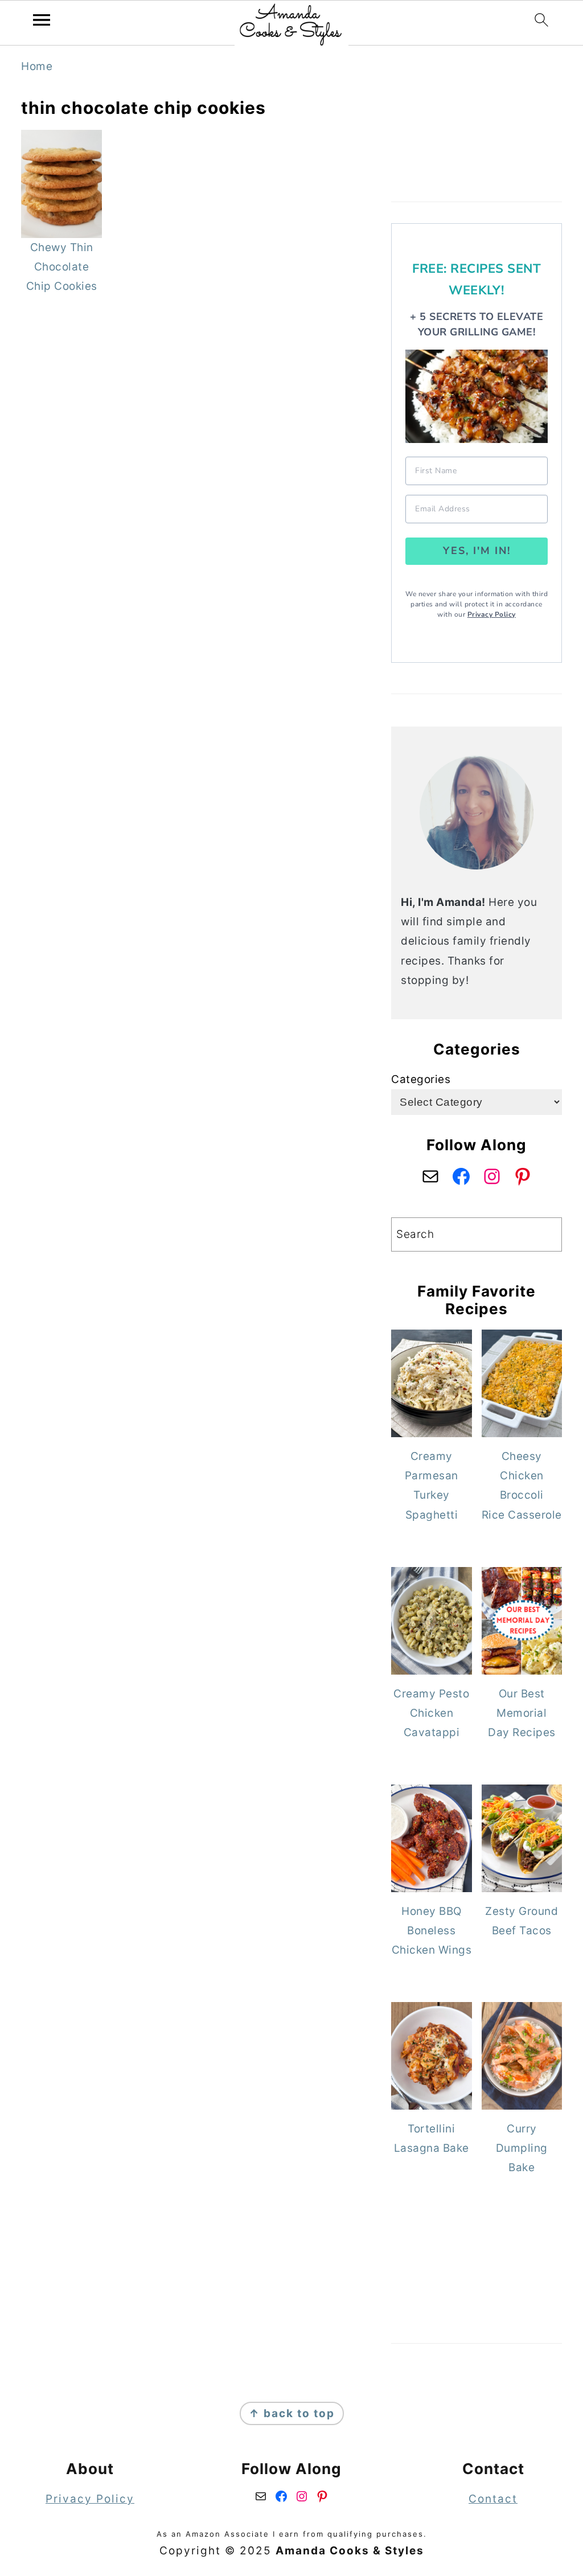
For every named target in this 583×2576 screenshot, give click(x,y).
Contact (493, 2499)
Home (37, 66)
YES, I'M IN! (477, 551)
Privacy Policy (492, 614)
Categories (421, 1079)
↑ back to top (292, 2413)
